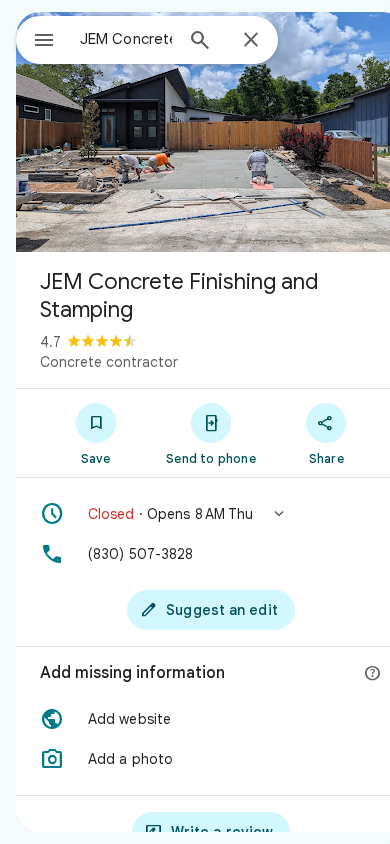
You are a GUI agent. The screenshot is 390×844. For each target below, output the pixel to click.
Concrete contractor (109, 362)
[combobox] (126, 39)
